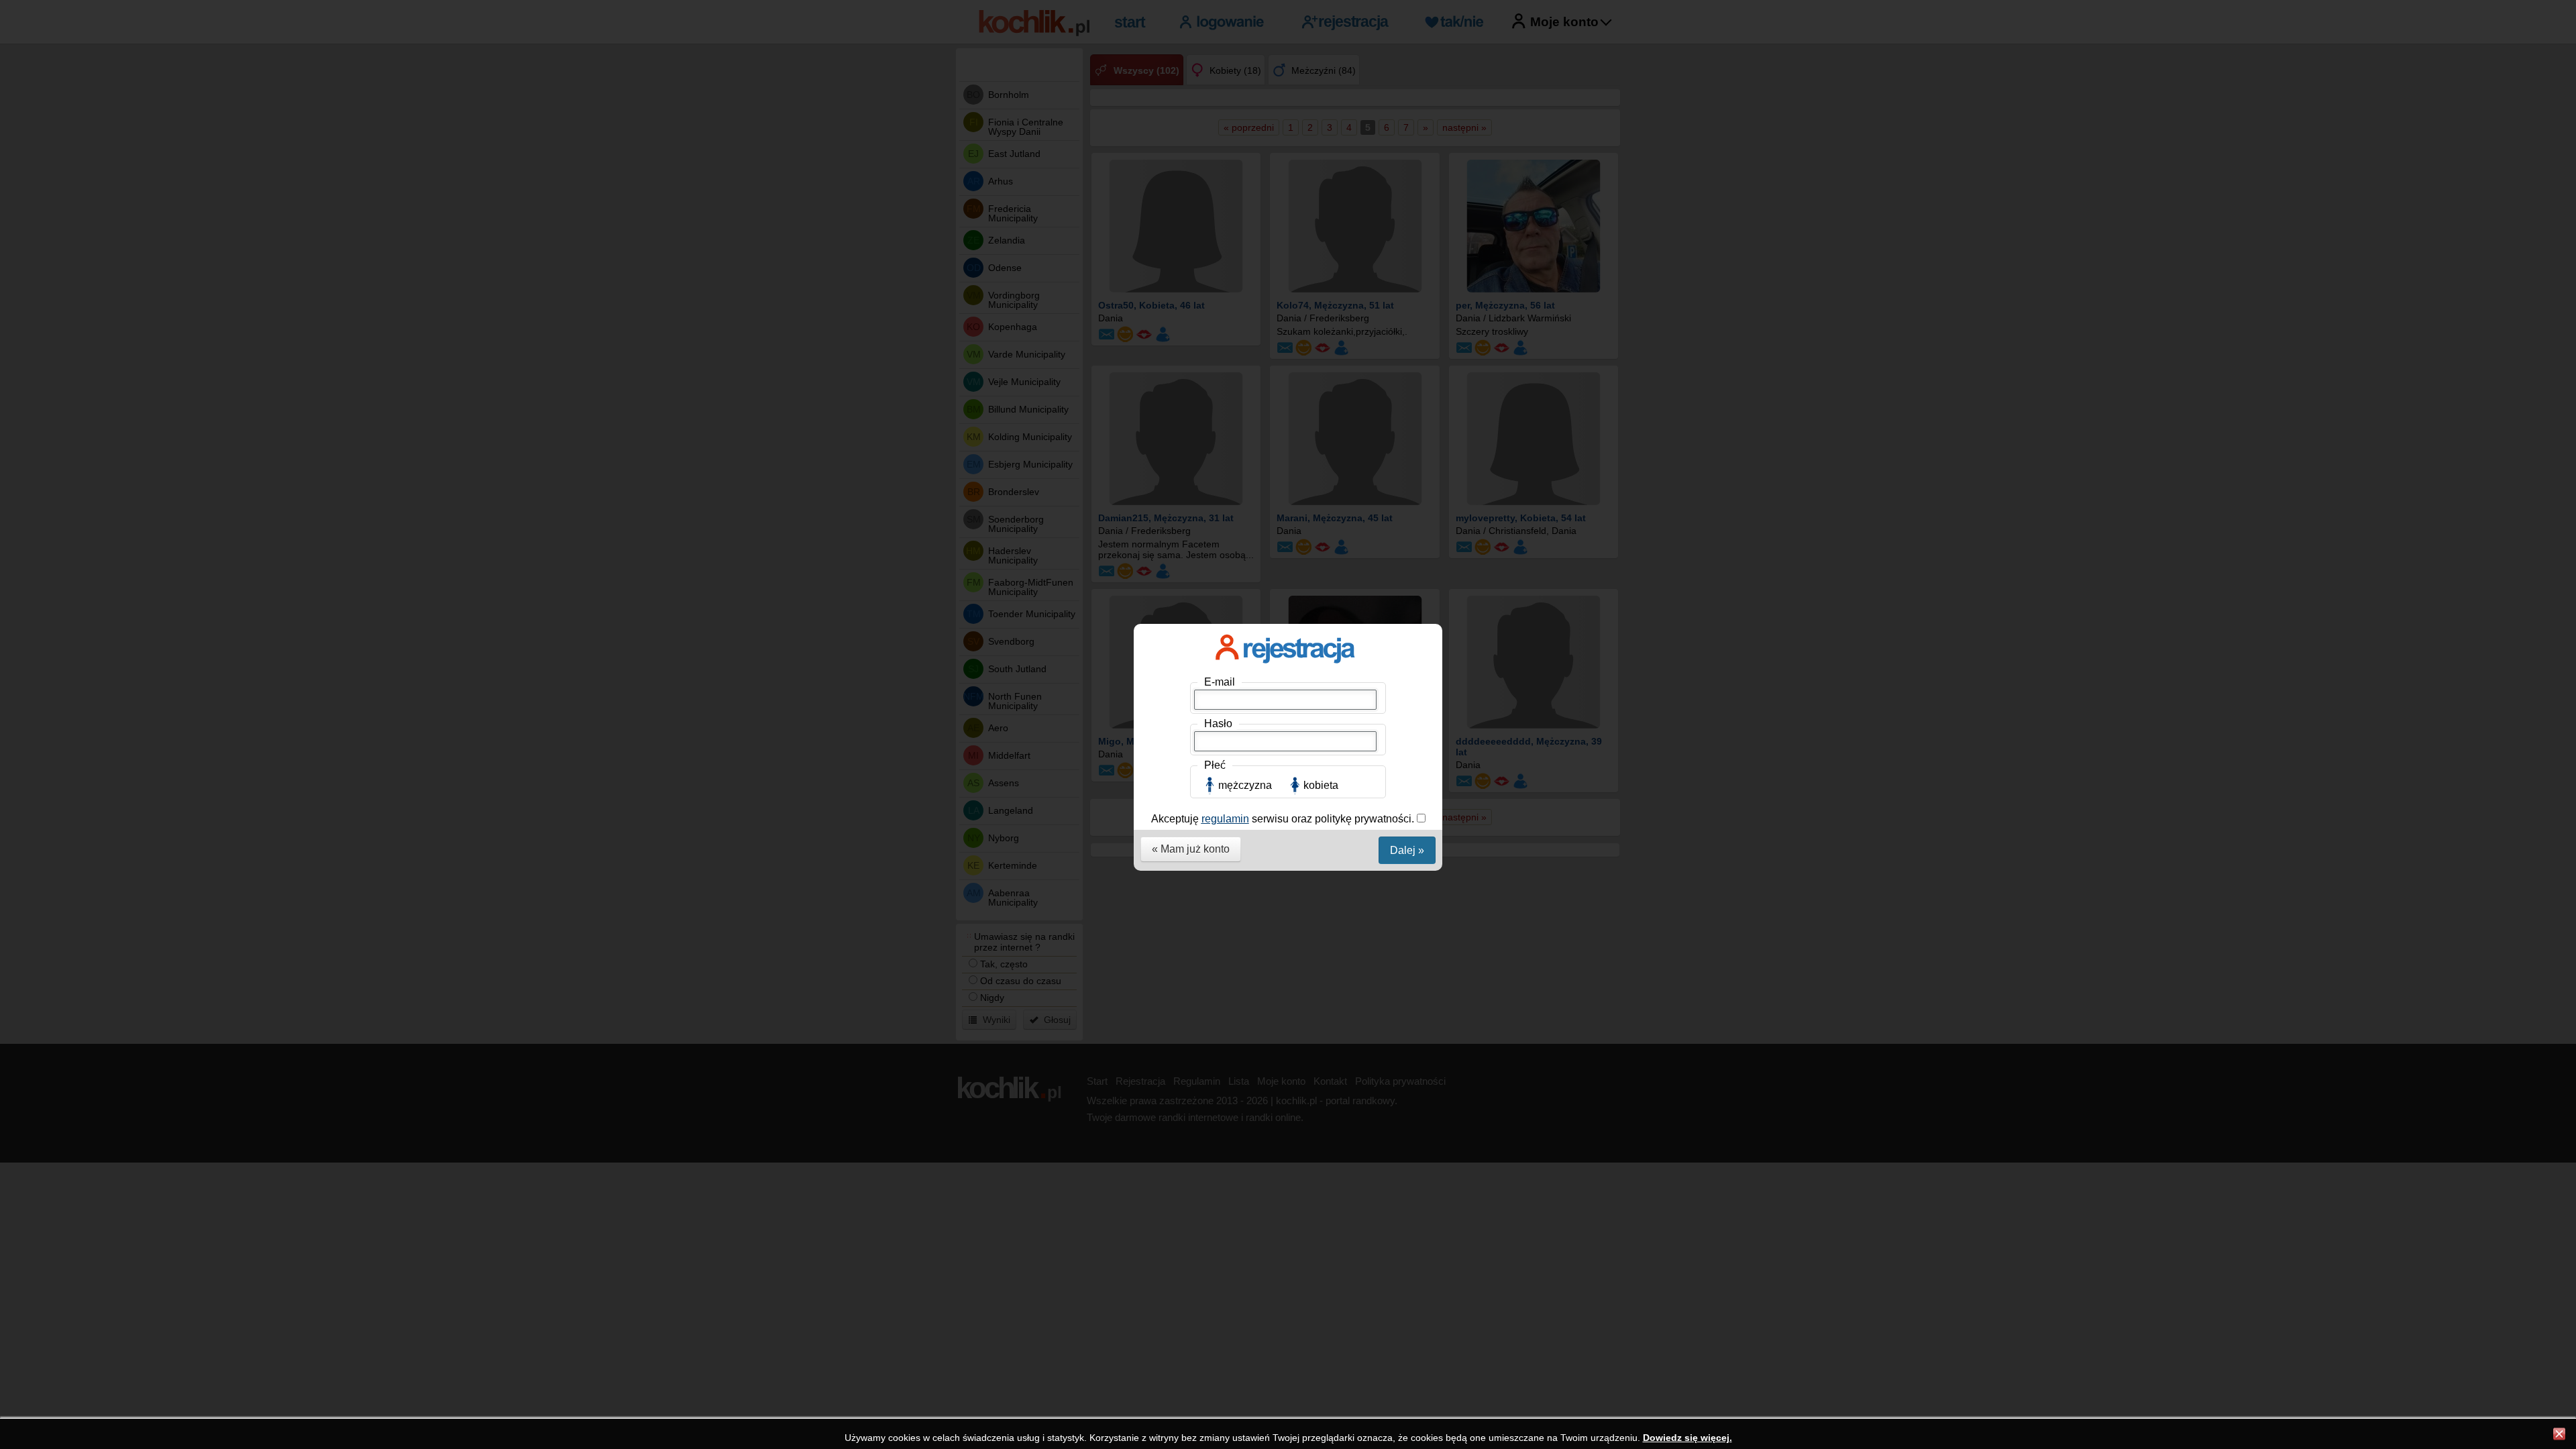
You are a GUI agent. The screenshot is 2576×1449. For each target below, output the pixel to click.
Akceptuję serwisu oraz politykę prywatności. (1284, 819)
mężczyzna (1245, 785)
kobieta (1321, 785)
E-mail (1220, 682)
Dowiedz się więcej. (1687, 1438)
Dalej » (1407, 850)
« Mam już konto (1191, 849)
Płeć (1215, 765)
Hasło (1218, 723)
